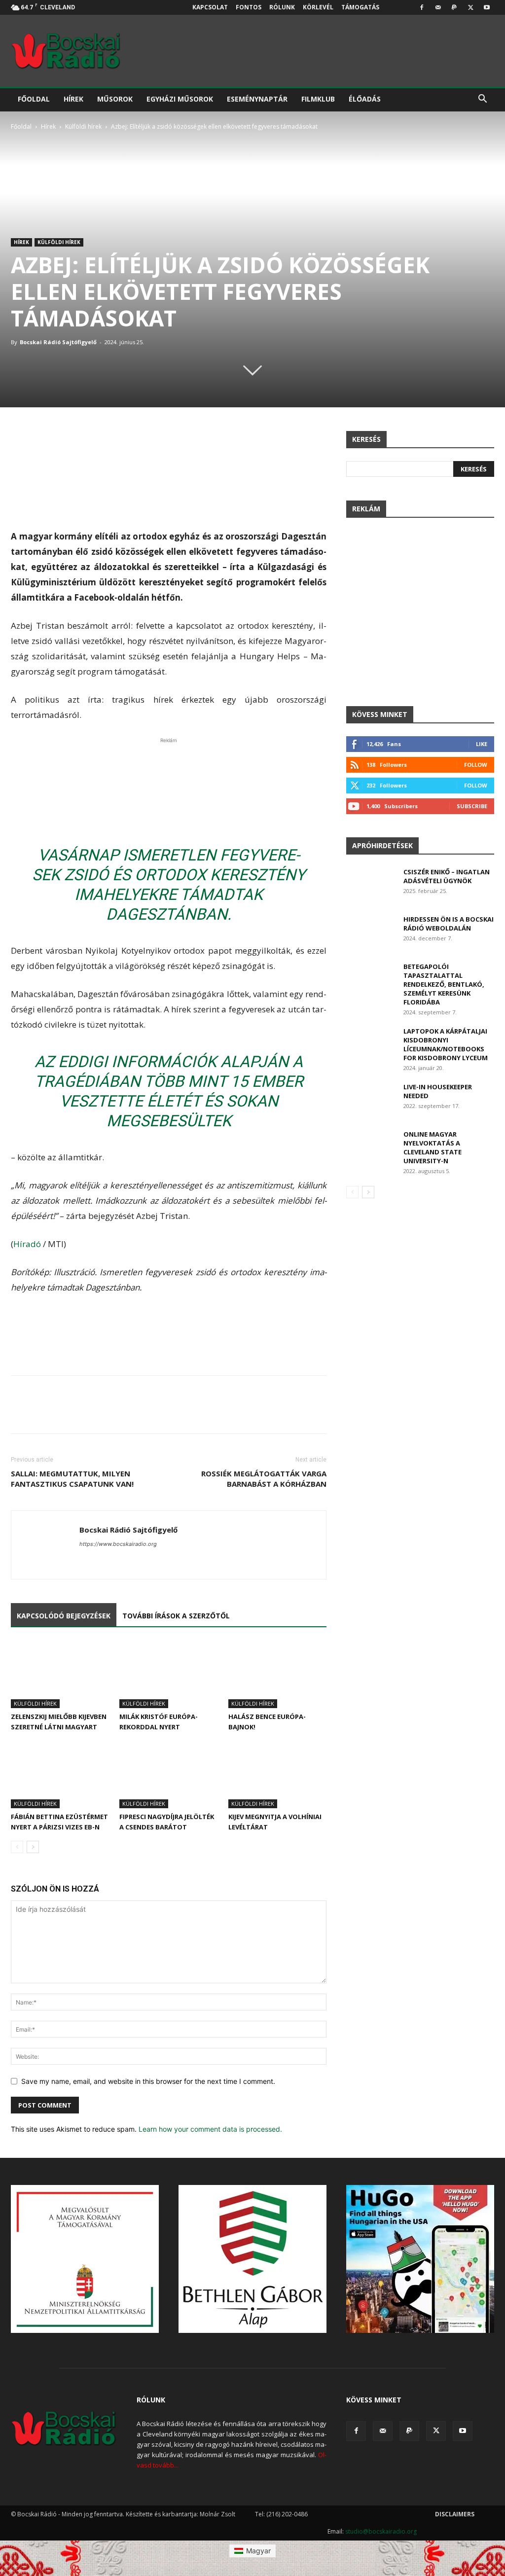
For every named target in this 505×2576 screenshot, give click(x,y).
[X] (470, 7)
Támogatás (360, 7)
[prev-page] (17, 1847)
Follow (476, 765)
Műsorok (115, 99)
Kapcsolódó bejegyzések (64, 1616)
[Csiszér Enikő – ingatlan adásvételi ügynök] (371, 885)
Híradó (27, 1244)
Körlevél (318, 7)
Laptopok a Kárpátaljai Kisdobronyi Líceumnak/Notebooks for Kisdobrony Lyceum (446, 1044)
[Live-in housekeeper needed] (371, 1099)
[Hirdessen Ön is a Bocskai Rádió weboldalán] (371, 932)
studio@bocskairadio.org (381, 2531)
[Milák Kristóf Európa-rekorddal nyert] (168, 1674)
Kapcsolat (210, 7)
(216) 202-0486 (287, 2514)
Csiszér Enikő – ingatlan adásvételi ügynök (447, 876)
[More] (344, 1413)
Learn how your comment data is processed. (210, 2129)
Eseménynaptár (257, 99)
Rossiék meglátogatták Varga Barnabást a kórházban (264, 1479)
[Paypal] (454, 7)
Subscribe (472, 806)
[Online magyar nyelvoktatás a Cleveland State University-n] (371, 1147)
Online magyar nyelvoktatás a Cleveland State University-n (433, 1147)
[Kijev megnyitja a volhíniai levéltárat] (277, 1774)
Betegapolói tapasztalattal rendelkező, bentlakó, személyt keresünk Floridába (444, 984)
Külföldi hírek (83, 126)
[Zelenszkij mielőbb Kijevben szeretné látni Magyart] (60, 1674)
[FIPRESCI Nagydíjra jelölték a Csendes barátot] (168, 1774)
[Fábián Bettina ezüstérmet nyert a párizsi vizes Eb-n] (60, 1774)
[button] (482, 100)
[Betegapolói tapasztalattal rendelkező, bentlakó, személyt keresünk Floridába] (371, 979)
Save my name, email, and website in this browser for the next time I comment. (148, 2081)
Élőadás (365, 99)
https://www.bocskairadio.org (118, 1544)
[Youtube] (487, 7)
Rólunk (282, 7)
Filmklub (318, 99)
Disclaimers (455, 2514)
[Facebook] (422, 7)
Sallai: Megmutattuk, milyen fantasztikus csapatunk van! (72, 1479)
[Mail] (438, 7)
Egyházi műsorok (180, 99)
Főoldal (34, 99)
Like (482, 744)
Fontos (249, 7)
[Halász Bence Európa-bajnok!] (277, 1674)
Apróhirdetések (382, 845)
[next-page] (33, 1847)
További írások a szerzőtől (176, 1616)
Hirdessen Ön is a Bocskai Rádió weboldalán (449, 924)
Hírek (73, 99)
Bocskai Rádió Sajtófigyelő (58, 342)
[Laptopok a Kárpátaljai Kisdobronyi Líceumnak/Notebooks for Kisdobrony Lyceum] (371, 1044)
